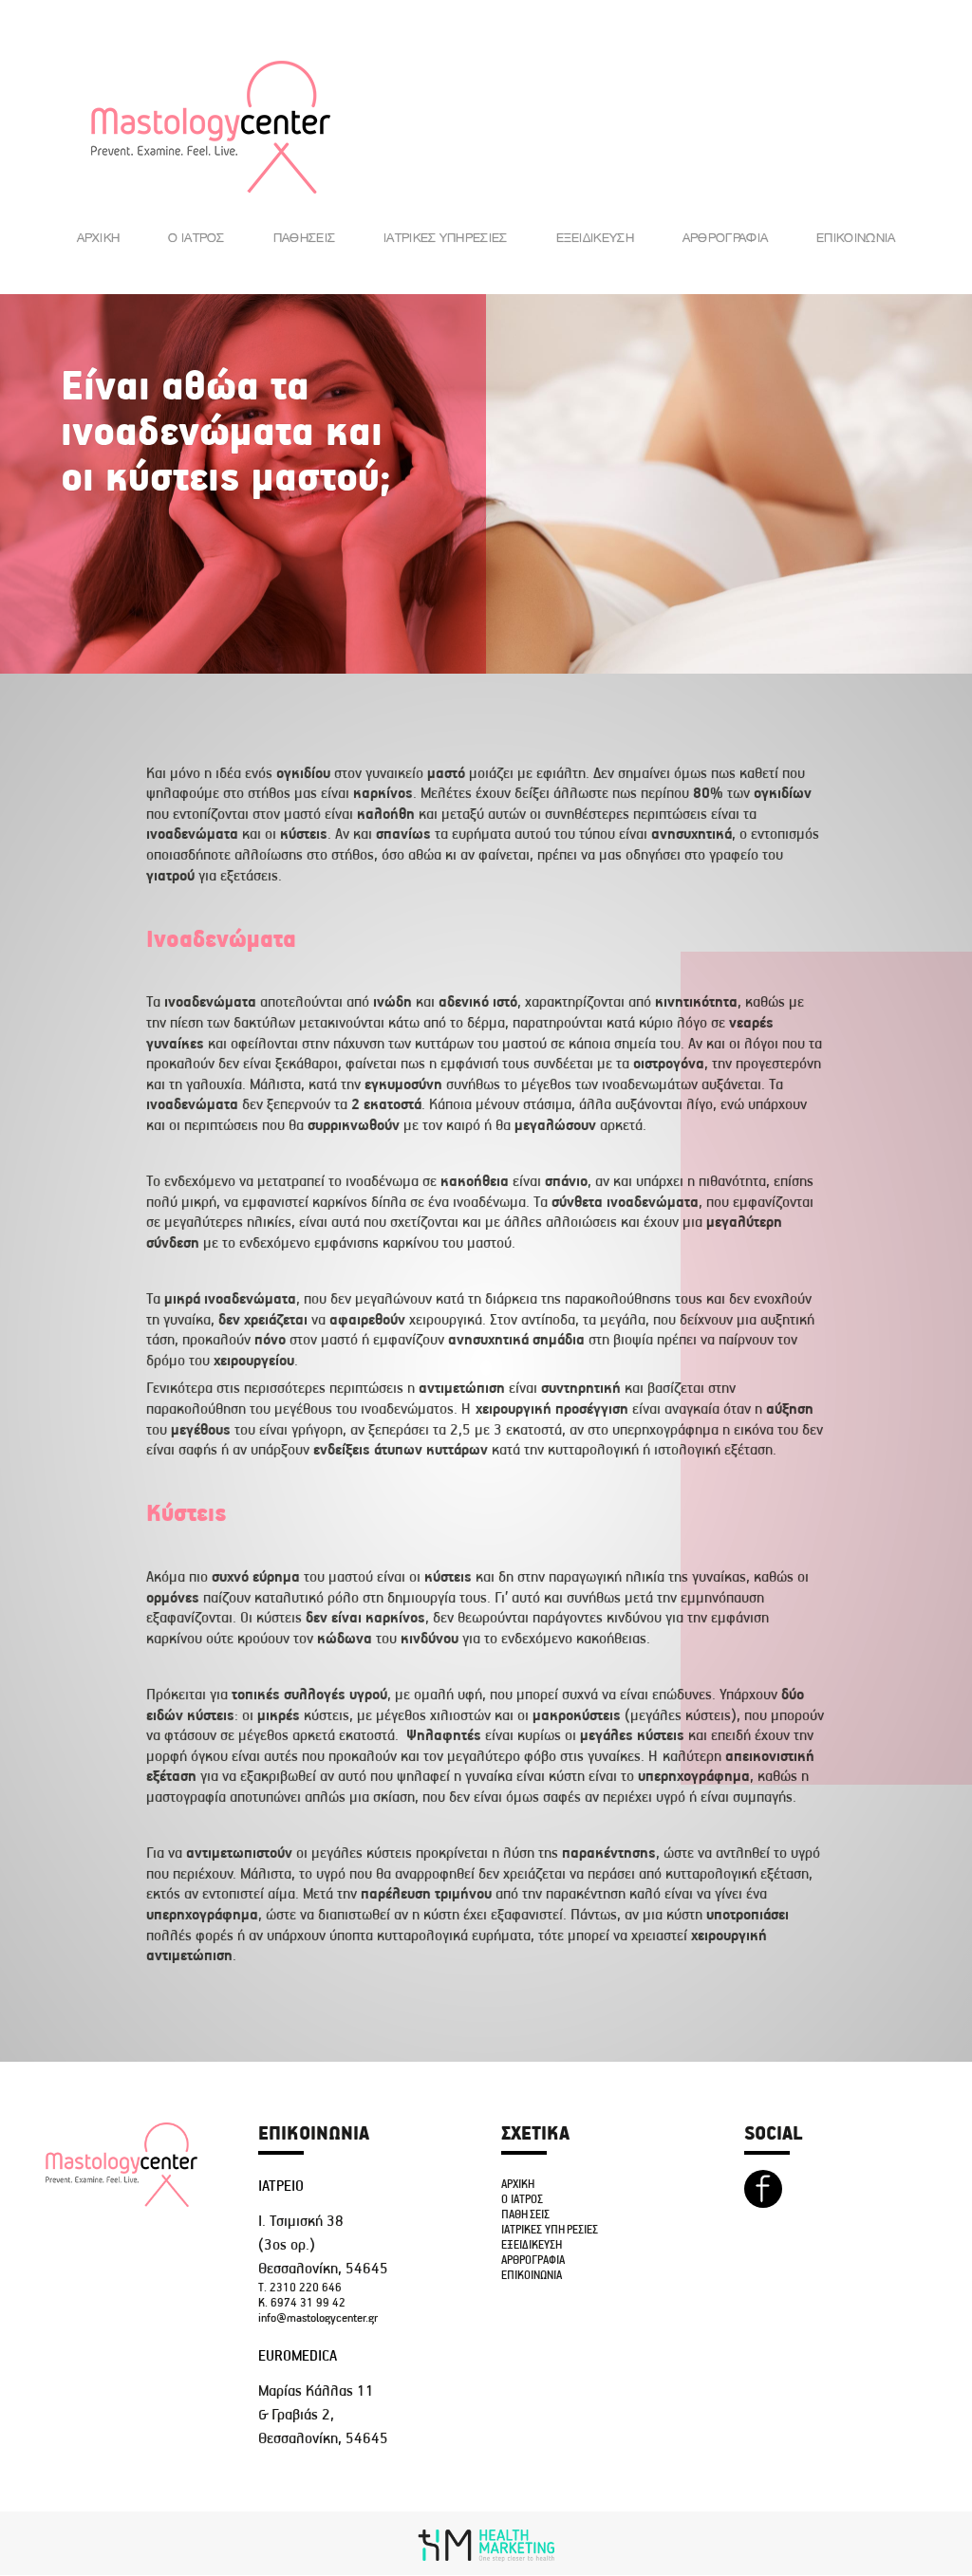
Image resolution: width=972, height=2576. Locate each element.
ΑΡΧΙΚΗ (99, 237)
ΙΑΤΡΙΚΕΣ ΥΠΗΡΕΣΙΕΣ (445, 237)
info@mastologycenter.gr (318, 2318)
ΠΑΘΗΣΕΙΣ (304, 237)
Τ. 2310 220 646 (300, 2288)
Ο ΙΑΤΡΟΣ (196, 237)
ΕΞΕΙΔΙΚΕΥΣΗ (595, 237)
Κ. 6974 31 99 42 (302, 2303)
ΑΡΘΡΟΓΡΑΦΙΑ (725, 237)
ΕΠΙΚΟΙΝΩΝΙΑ (856, 237)
